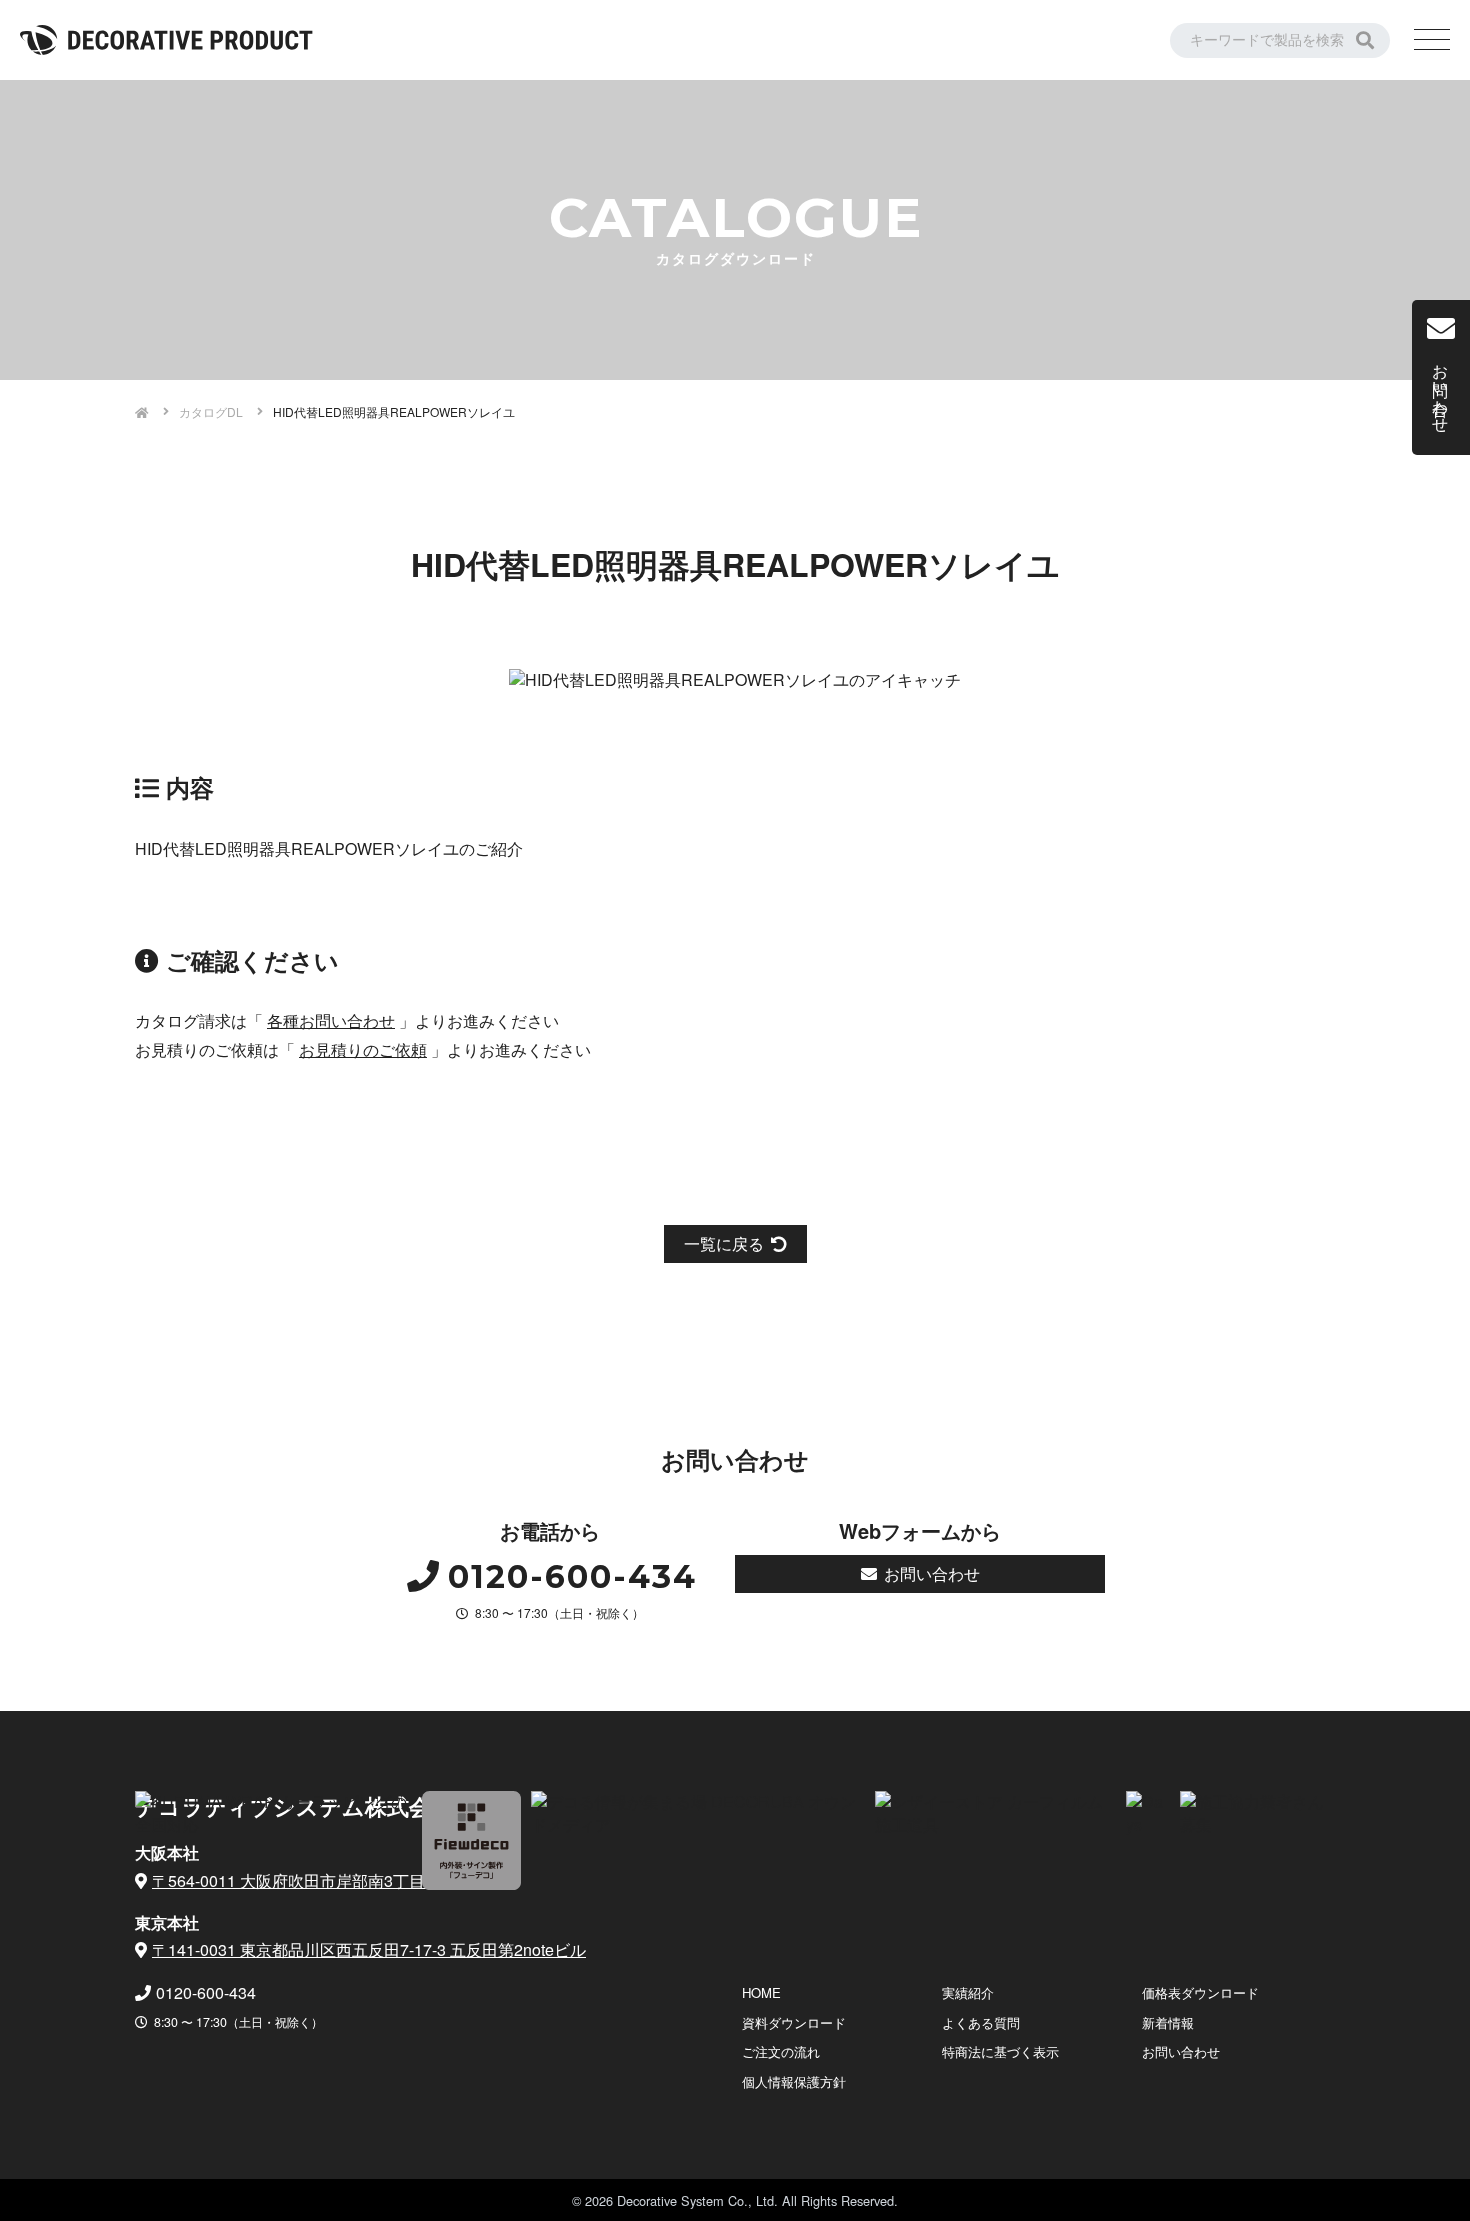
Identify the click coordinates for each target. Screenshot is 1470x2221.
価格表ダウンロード (1200, 1992)
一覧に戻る (724, 1243)
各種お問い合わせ (331, 1020)
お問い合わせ (932, 1573)
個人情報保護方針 (794, 2081)
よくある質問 (981, 2022)
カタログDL (211, 411)
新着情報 (1168, 2022)
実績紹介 (968, 1992)
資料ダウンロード (794, 2022)
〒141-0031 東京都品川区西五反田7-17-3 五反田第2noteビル (369, 1949)
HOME (761, 1992)
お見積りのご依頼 (363, 1049)
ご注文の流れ (781, 2051)
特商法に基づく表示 (1000, 2051)
